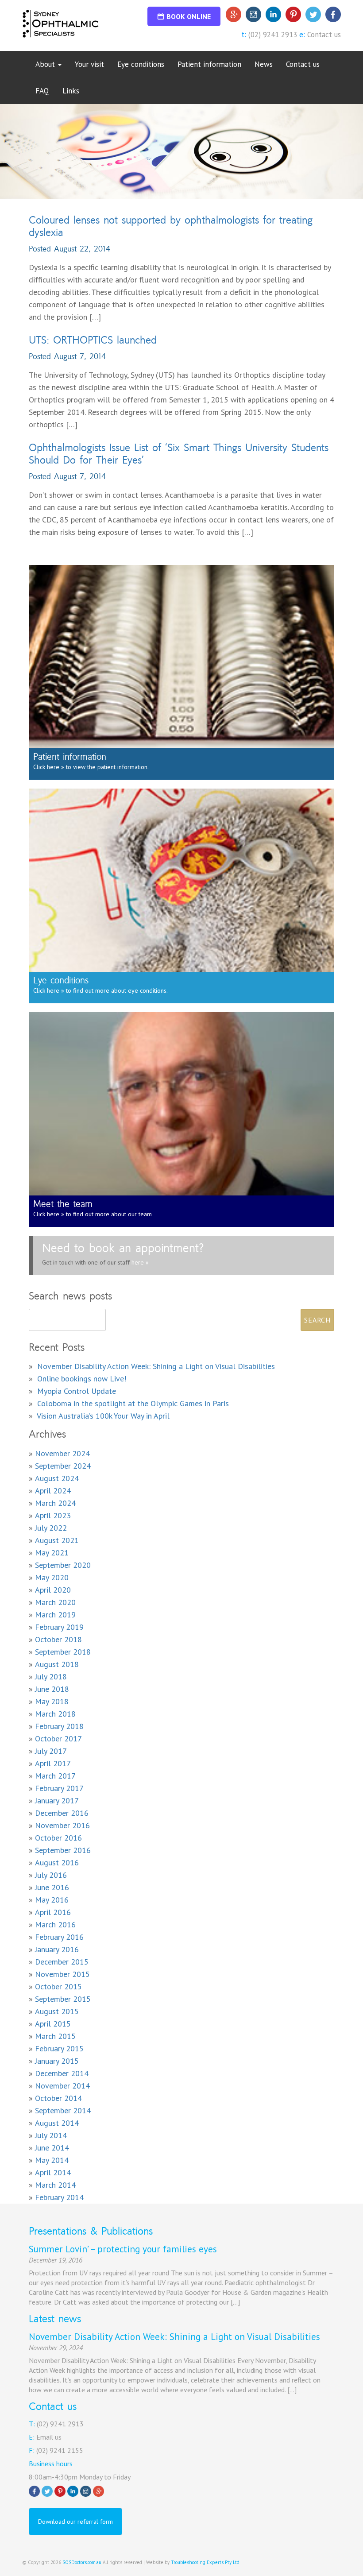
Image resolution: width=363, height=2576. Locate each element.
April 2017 (53, 1763)
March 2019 (55, 1615)
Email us (49, 2437)
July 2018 (51, 1677)
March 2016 (55, 1924)
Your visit (89, 64)
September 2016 (63, 1850)
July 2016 (51, 1875)
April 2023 (53, 1515)
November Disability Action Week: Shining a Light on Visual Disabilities (156, 1366)
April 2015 (53, 2024)
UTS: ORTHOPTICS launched (93, 340)
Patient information (209, 64)
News (264, 64)
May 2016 (52, 1900)
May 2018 (52, 1701)
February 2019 (59, 1627)
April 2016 (53, 1912)
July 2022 (51, 1528)
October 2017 (58, 1739)
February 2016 (59, 1937)
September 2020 (63, 1565)
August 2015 (57, 2011)
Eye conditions (141, 64)
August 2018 (57, 1664)
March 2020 (55, 1602)
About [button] (46, 64)
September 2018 (63, 1652)
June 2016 (52, 1887)
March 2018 (55, 1714)
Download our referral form (75, 2522)
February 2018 (59, 1726)
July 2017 (51, 1751)
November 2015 (62, 1974)
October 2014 (58, 2098)
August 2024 (57, 1478)
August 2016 (57, 1862)
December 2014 (62, 2073)
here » (139, 1262)
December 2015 (62, 1962)
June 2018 (52, 1689)
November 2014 (62, 2086)
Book (189, 16)
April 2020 (53, 1590)
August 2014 (57, 2123)
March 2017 (55, 1776)
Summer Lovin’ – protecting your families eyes (123, 2249)
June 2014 (52, 2148)
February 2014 (59, 2197)
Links (71, 91)
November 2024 (62, 1453)
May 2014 (52, 2160)
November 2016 (62, 1825)
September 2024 (63, 1466)
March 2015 (55, 2036)
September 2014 (63, 2110)
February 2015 (59, 2048)
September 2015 (63, 1999)
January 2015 (57, 2061)
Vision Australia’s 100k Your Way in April (103, 1416)
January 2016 (57, 1949)
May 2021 (52, 1553)
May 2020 (52, 1577)
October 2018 (58, 1639)
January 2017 (57, 1800)
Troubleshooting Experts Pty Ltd (205, 2562)
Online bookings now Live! (82, 1379)
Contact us (324, 35)
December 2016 (62, 1813)
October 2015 (58, 1986)
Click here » (49, 767)
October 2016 (58, 1838)
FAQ (42, 91)
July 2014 (51, 2135)
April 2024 (53, 1491)
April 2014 (53, 2172)
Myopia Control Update (77, 1391)
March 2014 (55, 2185)
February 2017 (59, 1788)
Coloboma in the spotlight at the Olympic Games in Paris (133, 1403)
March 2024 (55, 1503)
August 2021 (57, 1540)
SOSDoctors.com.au (82, 2562)
